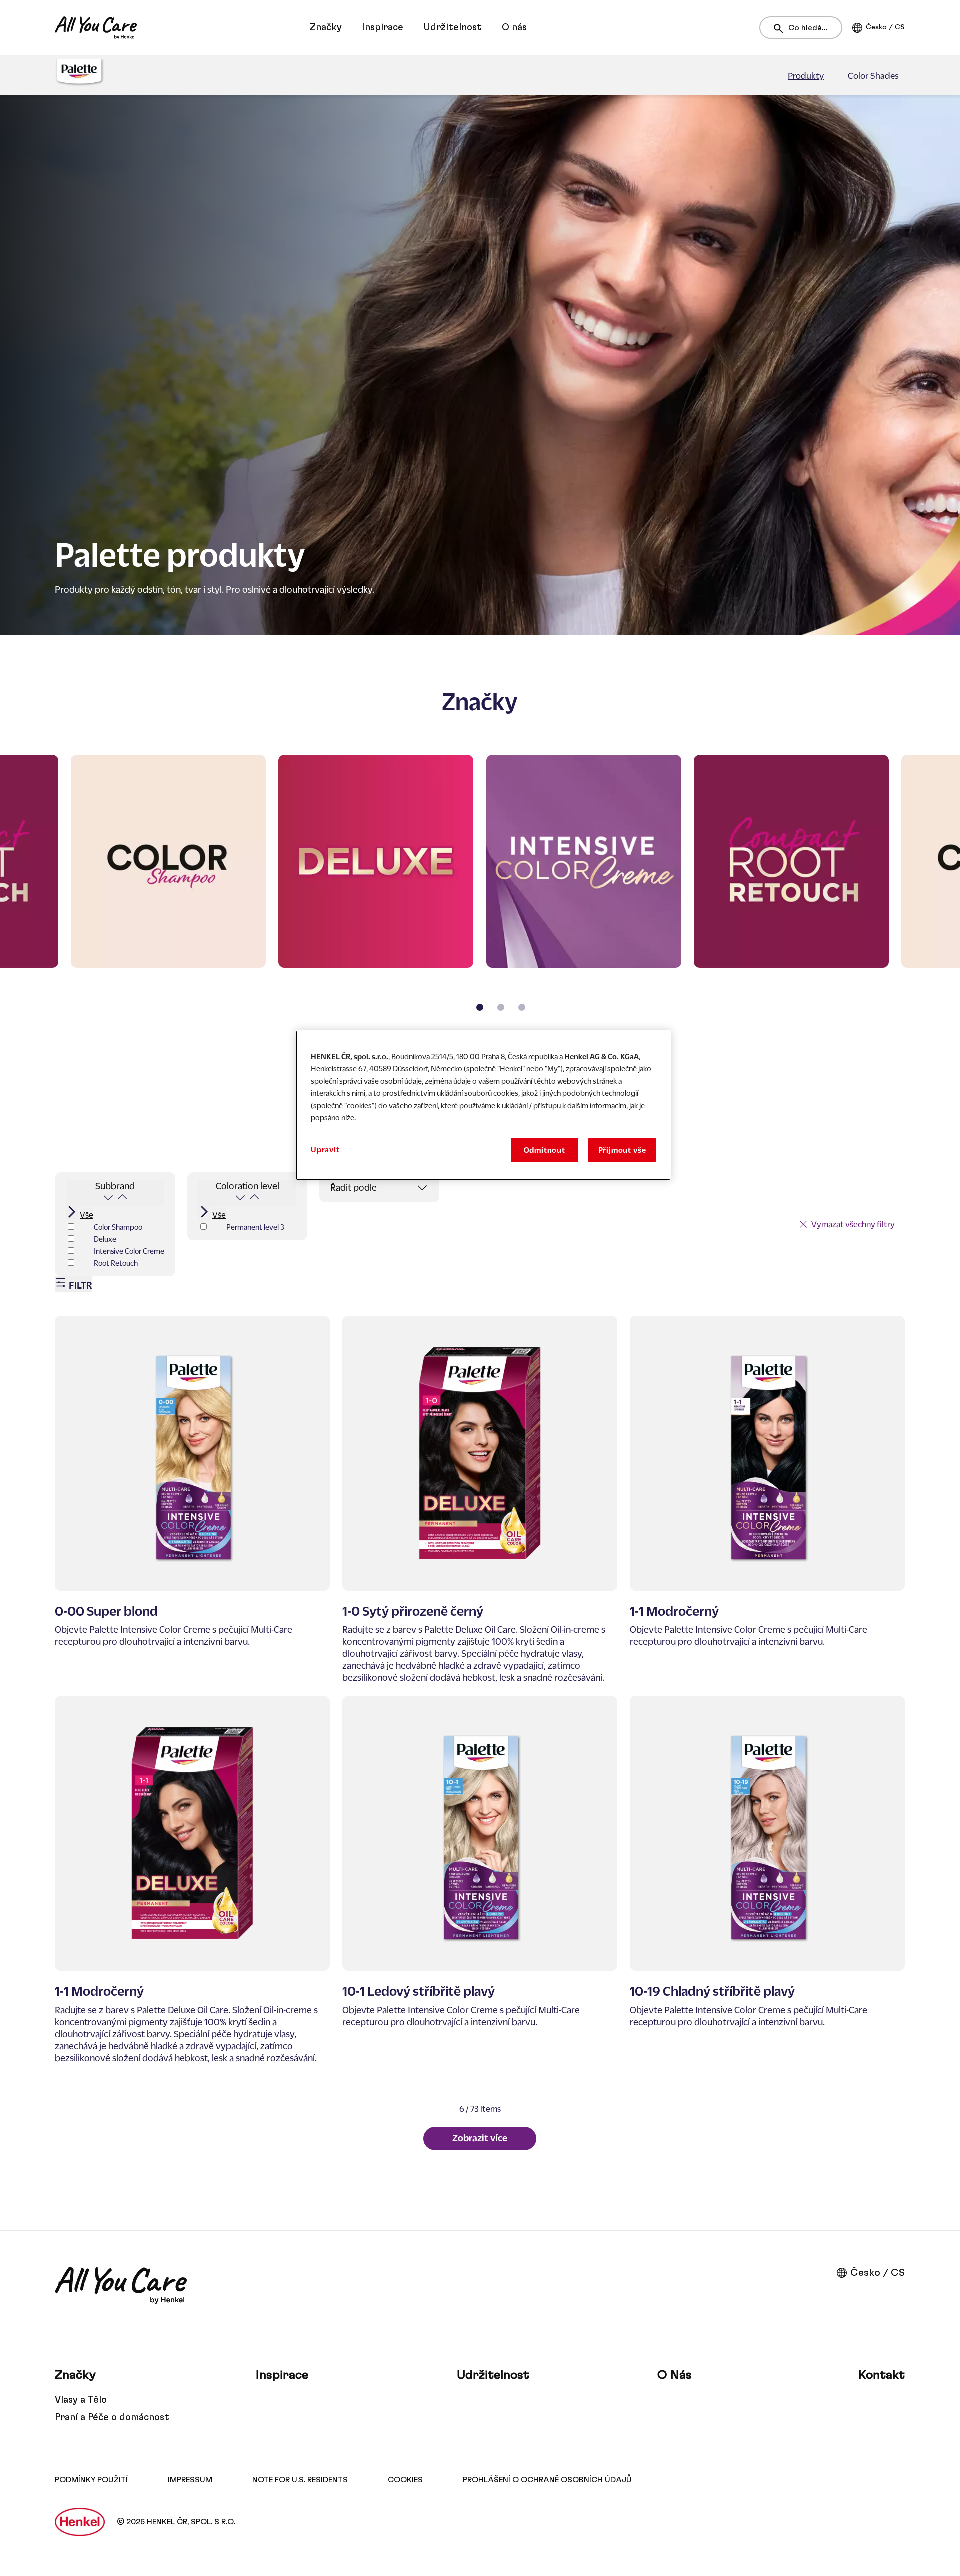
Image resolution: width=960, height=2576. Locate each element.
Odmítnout (545, 1150)
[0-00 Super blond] (192, 1500)
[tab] (480, 1007)
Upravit (325, 1149)
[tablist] (480, 1007)
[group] (480, 890)
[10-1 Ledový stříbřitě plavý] (480, 1880)
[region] (483, 1105)
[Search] (781, 28)
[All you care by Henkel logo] (96, 28)
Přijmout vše (622, 1150)
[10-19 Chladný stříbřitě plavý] (767, 1880)
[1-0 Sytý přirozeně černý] (480, 1500)
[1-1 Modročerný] (767, 1500)
